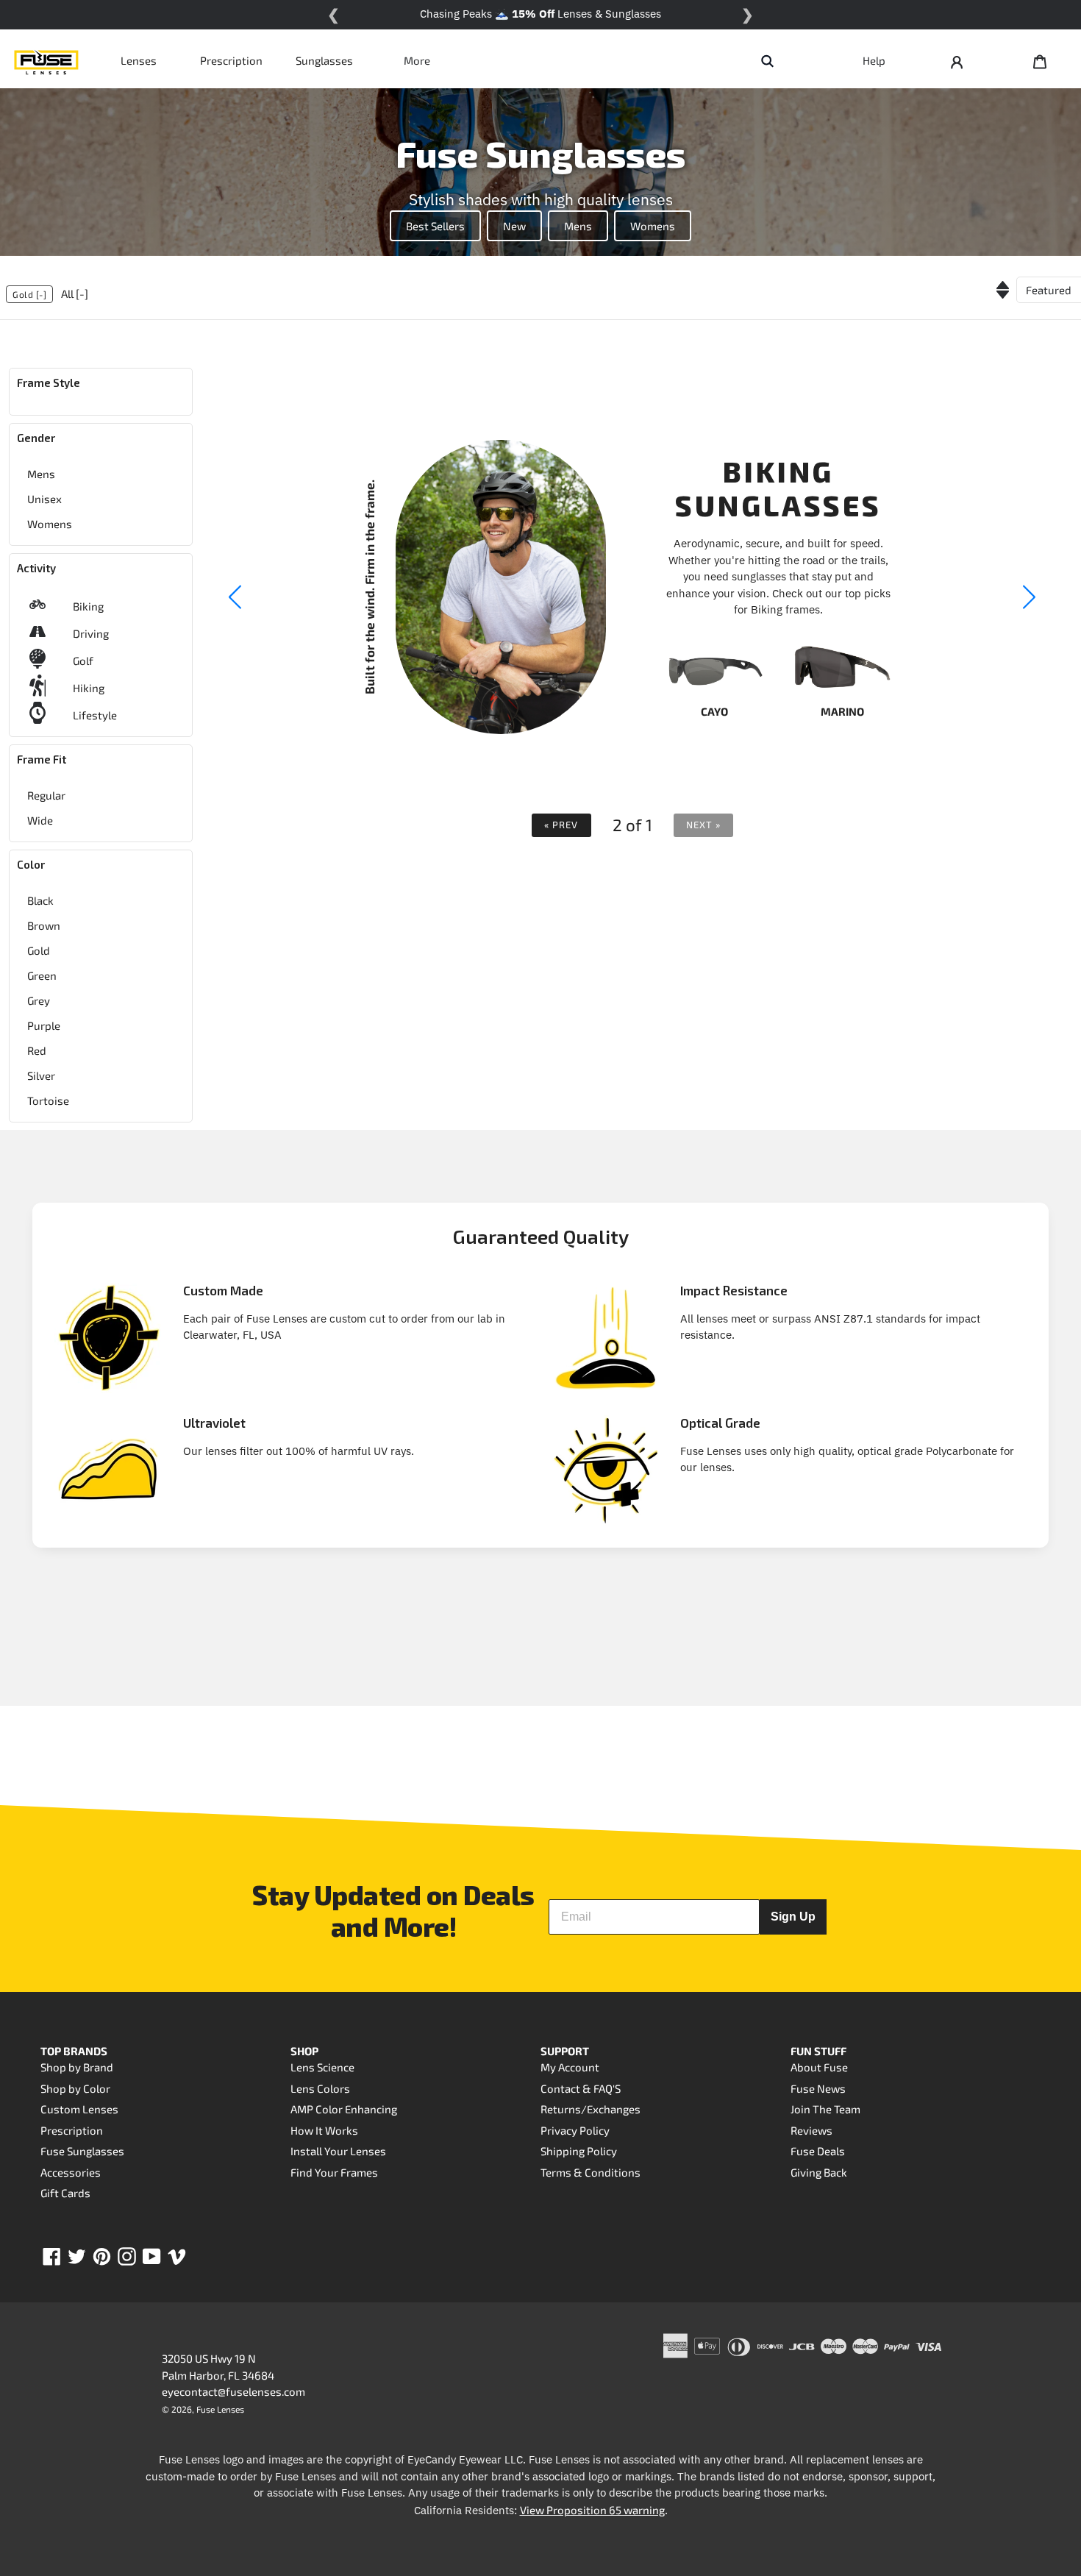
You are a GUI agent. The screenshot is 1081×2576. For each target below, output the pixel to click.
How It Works (324, 2130)
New (514, 226)
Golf (83, 661)
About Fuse (819, 2067)
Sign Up (793, 1917)
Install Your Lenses (338, 2151)
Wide (40, 820)
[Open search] (767, 60)
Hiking (89, 688)
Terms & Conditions (591, 2172)
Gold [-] (29, 294)
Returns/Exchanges (591, 2109)
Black (40, 900)
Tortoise (48, 1100)
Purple (44, 1025)
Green (42, 975)
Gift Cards (65, 2193)
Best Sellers (435, 226)
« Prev (561, 825)
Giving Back (819, 2172)
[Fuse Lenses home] (46, 60)
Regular (46, 795)
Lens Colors (320, 2088)
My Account (570, 2067)
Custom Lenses (79, 2109)
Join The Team (825, 2109)
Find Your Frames (334, 2172)
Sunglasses (324, 60)
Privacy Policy (575, 2130)
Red (37, 1050)
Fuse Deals (818, 2151)
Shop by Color (75, 2088)
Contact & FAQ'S (581, 2088)
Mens (578, 226)
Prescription (231, 60)
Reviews (811, 2130)
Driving (91, 633)
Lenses (139, 60)
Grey (39, 1000)
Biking (88, 606)
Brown (44, 925)
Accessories (71, 2172)
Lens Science (322, 2067)
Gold (39, 950)
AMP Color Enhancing (344, 2109)
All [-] (75, 293)
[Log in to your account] (957, 60)
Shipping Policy (579, 2151)
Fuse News (818, 2088)
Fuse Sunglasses (82, 2151)
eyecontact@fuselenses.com (233, 2391)
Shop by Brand (77, 2067)
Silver (41, 1075)
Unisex (44, 499)
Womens (653, 226)
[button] (1030, 597)
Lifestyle (95, 715)
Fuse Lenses (220, 2409)
